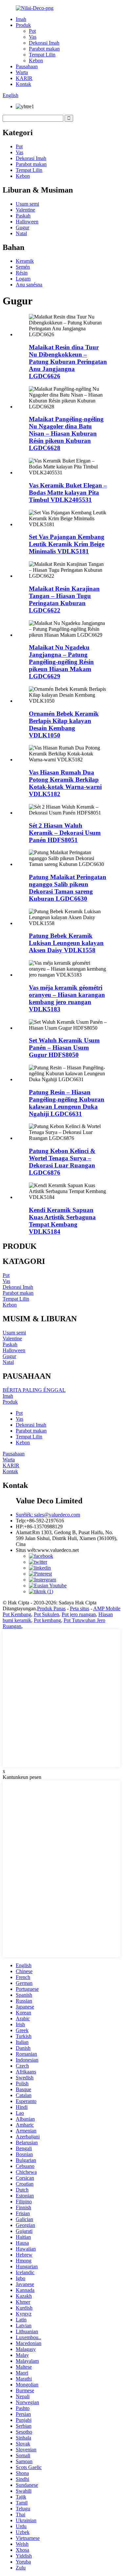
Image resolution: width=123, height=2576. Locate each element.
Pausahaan (27, 66)
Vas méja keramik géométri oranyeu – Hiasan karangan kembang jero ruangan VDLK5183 (67, 998)
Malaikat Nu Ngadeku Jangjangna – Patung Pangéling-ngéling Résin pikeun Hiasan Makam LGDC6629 (61, 662)
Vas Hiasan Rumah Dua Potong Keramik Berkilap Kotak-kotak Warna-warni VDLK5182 (65, 783)
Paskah (23, 216)
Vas (33, 37)
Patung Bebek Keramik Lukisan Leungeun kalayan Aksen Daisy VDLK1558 (66, 943)
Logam (23, 279)
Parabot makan (44, 49)
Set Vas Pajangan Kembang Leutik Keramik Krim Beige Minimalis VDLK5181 (67, 544)
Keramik (25, 261)
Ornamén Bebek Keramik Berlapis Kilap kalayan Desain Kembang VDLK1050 (64, 724)
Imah (21, 19)
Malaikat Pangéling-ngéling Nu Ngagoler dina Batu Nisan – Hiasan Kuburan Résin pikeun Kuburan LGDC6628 (66, 433)
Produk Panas (51, 1608)
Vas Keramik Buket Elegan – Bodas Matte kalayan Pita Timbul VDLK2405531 (68, 493)
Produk (23, 25)
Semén (23, 267)
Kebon (36, 61)
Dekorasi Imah (44, 43)
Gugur (22, 227)
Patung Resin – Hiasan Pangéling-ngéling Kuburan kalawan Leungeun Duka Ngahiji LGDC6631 (67, 1103)
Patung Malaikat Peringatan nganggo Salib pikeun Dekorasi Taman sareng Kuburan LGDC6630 (68, 888)
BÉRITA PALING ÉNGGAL (34, 1390)
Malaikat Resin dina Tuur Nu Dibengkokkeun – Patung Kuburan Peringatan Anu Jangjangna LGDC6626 (68, 362)
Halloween (27, 222)
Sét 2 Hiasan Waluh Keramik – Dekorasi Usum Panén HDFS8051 (65, 833)
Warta (22, 72)
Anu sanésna (29, 285)
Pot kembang (47, 1620)
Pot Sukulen (46, 1614)
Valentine (25, 210)
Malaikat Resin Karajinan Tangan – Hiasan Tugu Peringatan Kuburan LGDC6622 (64, 599)
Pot (32, 31)
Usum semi (27, 204)
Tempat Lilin (42, 55)
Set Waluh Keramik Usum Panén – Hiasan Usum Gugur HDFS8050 (64, 1048)
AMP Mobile (107, 1608)
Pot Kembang (17, 1614)
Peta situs (80, 1608)
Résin (22, 273)
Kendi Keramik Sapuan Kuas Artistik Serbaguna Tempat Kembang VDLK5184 (62, 1221)
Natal (21, 233)
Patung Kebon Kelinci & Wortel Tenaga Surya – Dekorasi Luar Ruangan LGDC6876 (62, 1162)
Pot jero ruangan (79, 1614)
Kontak (23, 84)
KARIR (24, 78)
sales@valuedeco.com (48, 1515)
